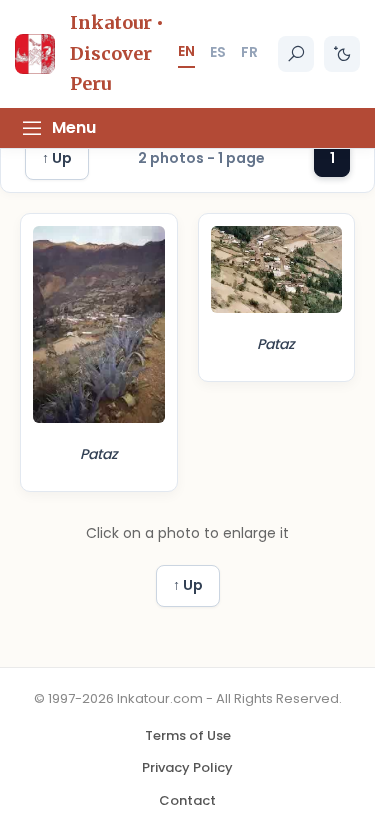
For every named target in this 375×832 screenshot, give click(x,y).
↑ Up (57, 158)
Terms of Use (188, 735)
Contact (187, 800)
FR (249, 52)
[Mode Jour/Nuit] (342, 54)
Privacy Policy (187, 767)
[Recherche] (296, 54)
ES (218, 52)
